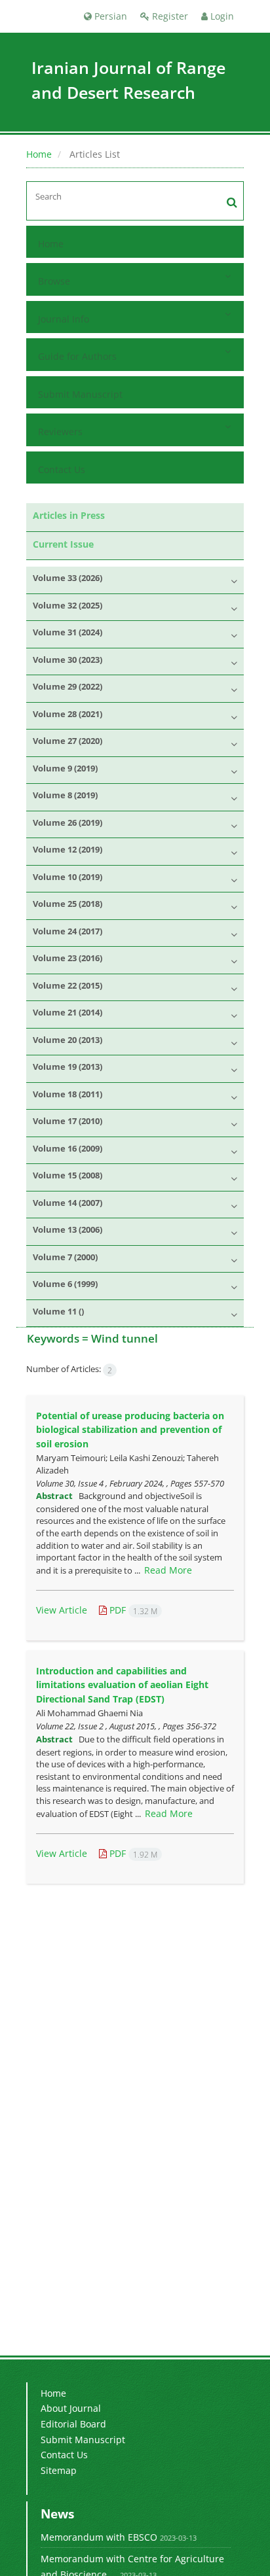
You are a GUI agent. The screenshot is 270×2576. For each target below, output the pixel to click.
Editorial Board (73, 2424)
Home (39, 154)
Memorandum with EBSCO (99, 2537)
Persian (109, 16)
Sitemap (59, 2470)
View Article (62, 1610)
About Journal (71, 2408)
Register (169, 16)
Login (221, 16)
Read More (168, 1570)
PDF (132, 1610)
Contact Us (62, 469)
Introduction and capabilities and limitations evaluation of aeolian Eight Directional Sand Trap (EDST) (122, 1685)
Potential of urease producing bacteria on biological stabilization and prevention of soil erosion (130, 1430)
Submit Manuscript (80, 394)
